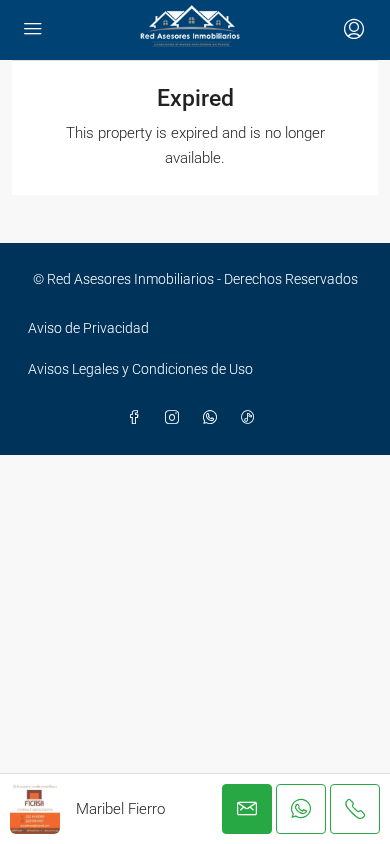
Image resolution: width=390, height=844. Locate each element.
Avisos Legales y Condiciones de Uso (140, 369)
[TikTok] (252, 418)
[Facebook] (138, 418)
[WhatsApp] (214, 418)
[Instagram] (176, 418)
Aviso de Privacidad (88, 328)
